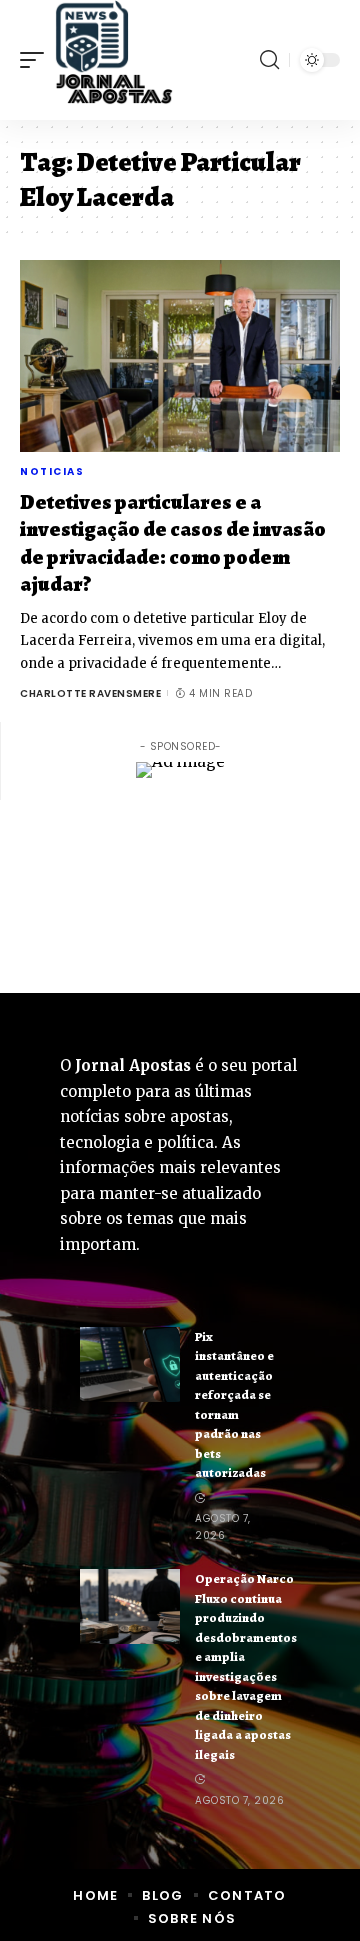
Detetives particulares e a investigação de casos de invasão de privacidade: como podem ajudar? (173, 543)
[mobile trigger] (37, 60)
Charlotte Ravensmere (90, 693)
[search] (269, 60)
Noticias (52, 471)
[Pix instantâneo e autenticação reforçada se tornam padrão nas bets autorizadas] (130, 1364)
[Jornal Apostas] (114, 60)
